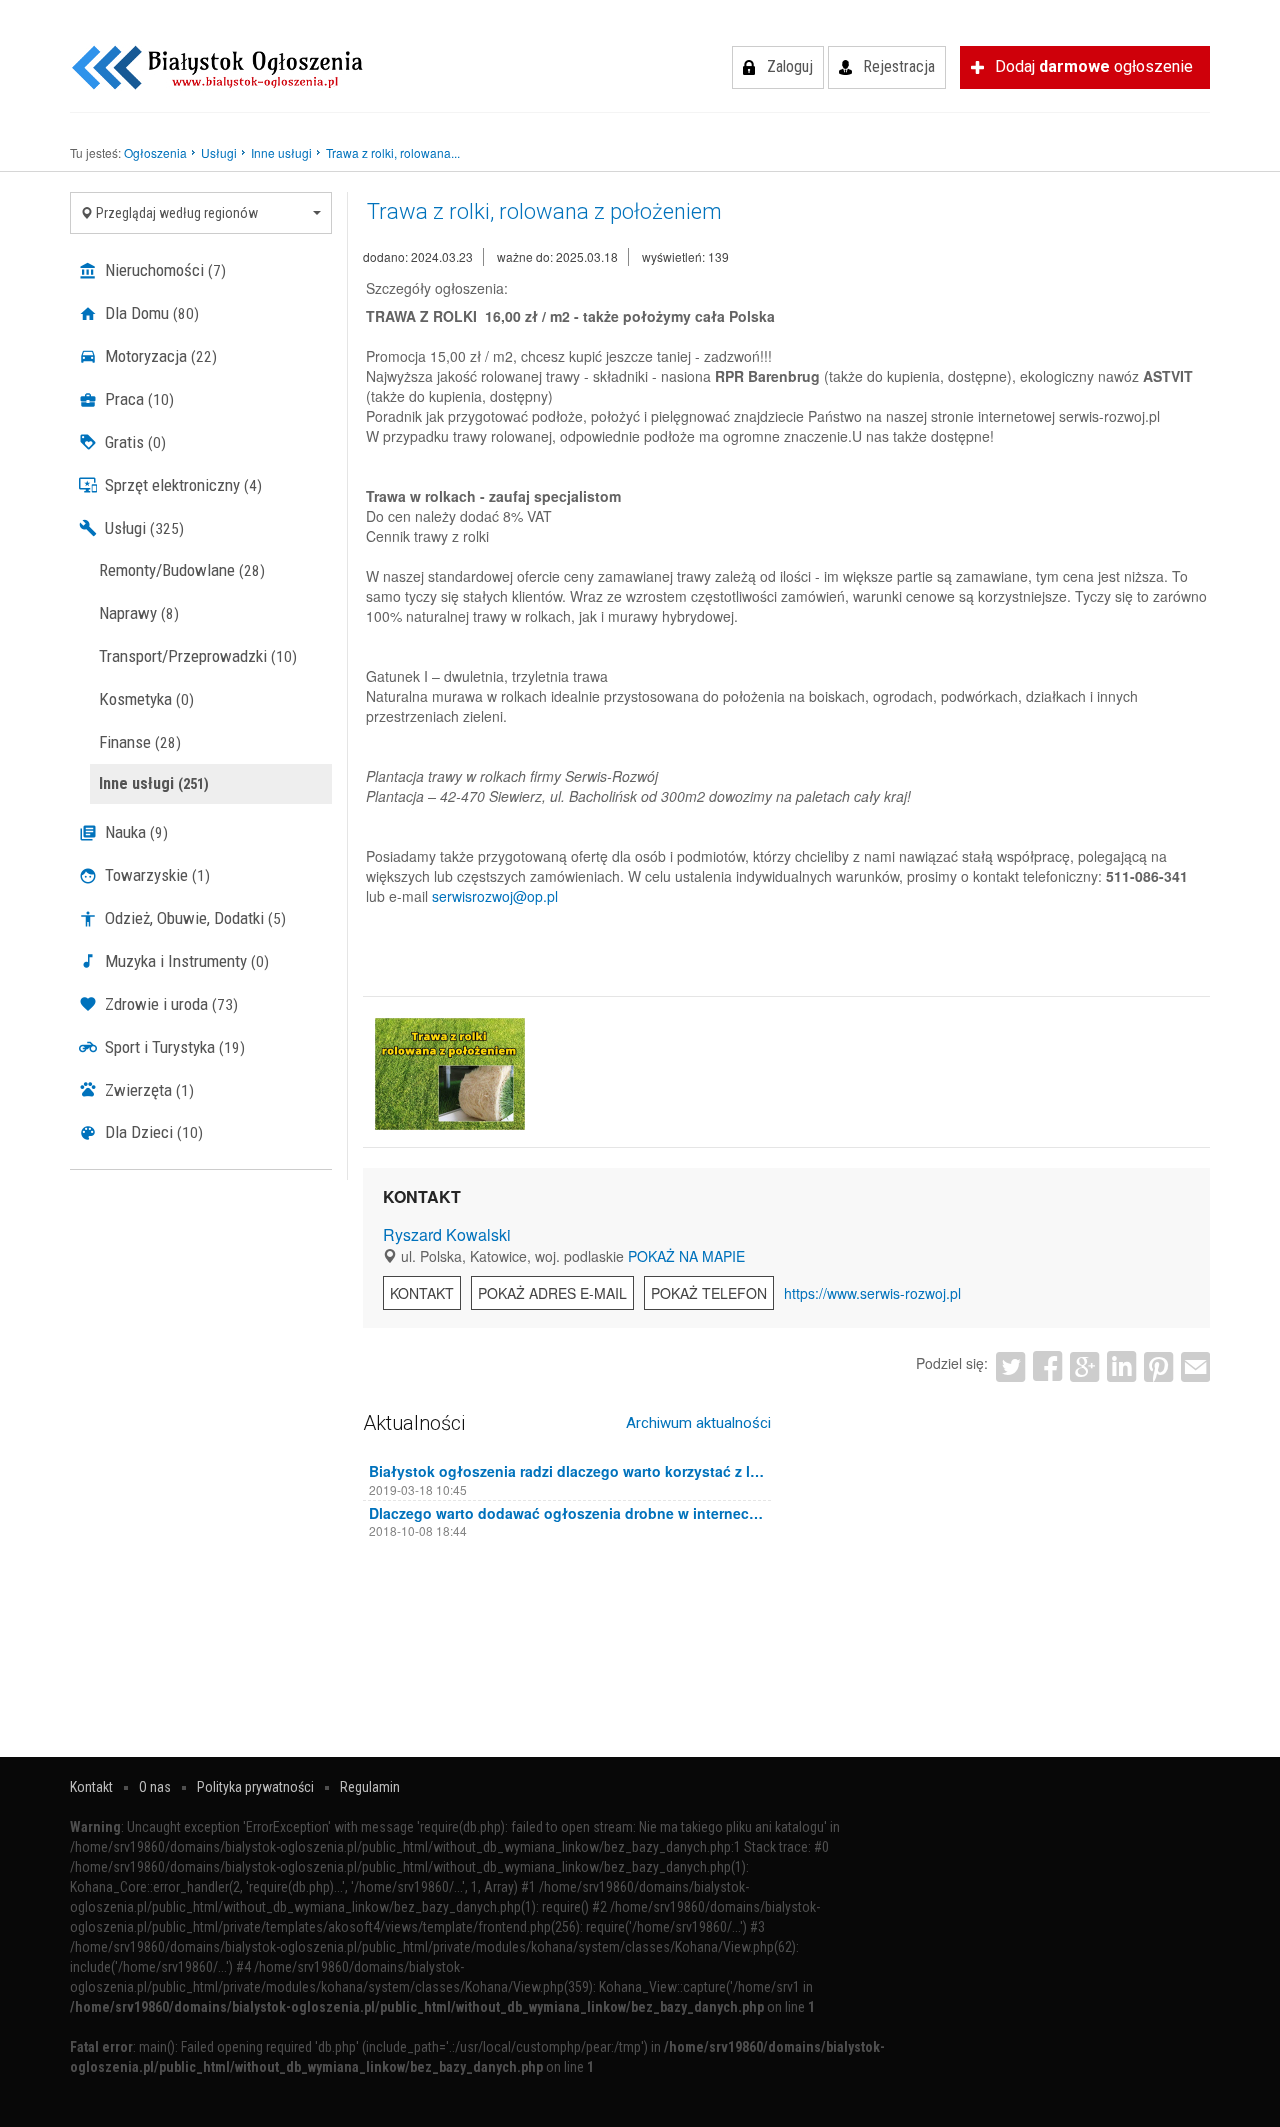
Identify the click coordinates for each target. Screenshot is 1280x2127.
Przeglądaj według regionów (175, 213)
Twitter (1010, 1366)
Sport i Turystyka (173, 1047)
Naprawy (139, 613)
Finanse (140, 742)
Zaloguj (790, 66)
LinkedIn (1121, 1366)
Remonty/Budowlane (182, 570)
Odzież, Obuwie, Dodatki (193, 918)
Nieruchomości (163, 270)
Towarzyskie (155, 875)
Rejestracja (899, 66)
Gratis (133, 442)
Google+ (1084, 1366)
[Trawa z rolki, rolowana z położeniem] (450, 1073)
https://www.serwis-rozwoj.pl (872, 1293)
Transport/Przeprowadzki (198, 656)
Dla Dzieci (152, 1132)
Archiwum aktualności (698, 1423)
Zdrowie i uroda (169, 1004)
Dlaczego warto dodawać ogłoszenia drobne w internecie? (567, 1513)
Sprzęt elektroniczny (181, 485)
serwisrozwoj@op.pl (495, 896)
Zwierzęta (147, 1090)
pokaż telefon (709, 1293)
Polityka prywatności (255, 1787)
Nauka (134, 832)
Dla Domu (150, 313)
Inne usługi (154, 783)
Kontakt (422, 1293)
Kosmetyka (146, 699)
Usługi (142, 528)
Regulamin (370, 1787)
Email (1195, 1366)
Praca (137, 399)
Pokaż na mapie (686, 1256)
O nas (155, 1787)
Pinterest (1158, 1366)
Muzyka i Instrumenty (185, 961)
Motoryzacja (159, 356)
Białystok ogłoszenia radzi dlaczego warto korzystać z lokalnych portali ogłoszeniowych (567, 1471)
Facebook (1047, 1366)
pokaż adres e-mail (552, 1293)
